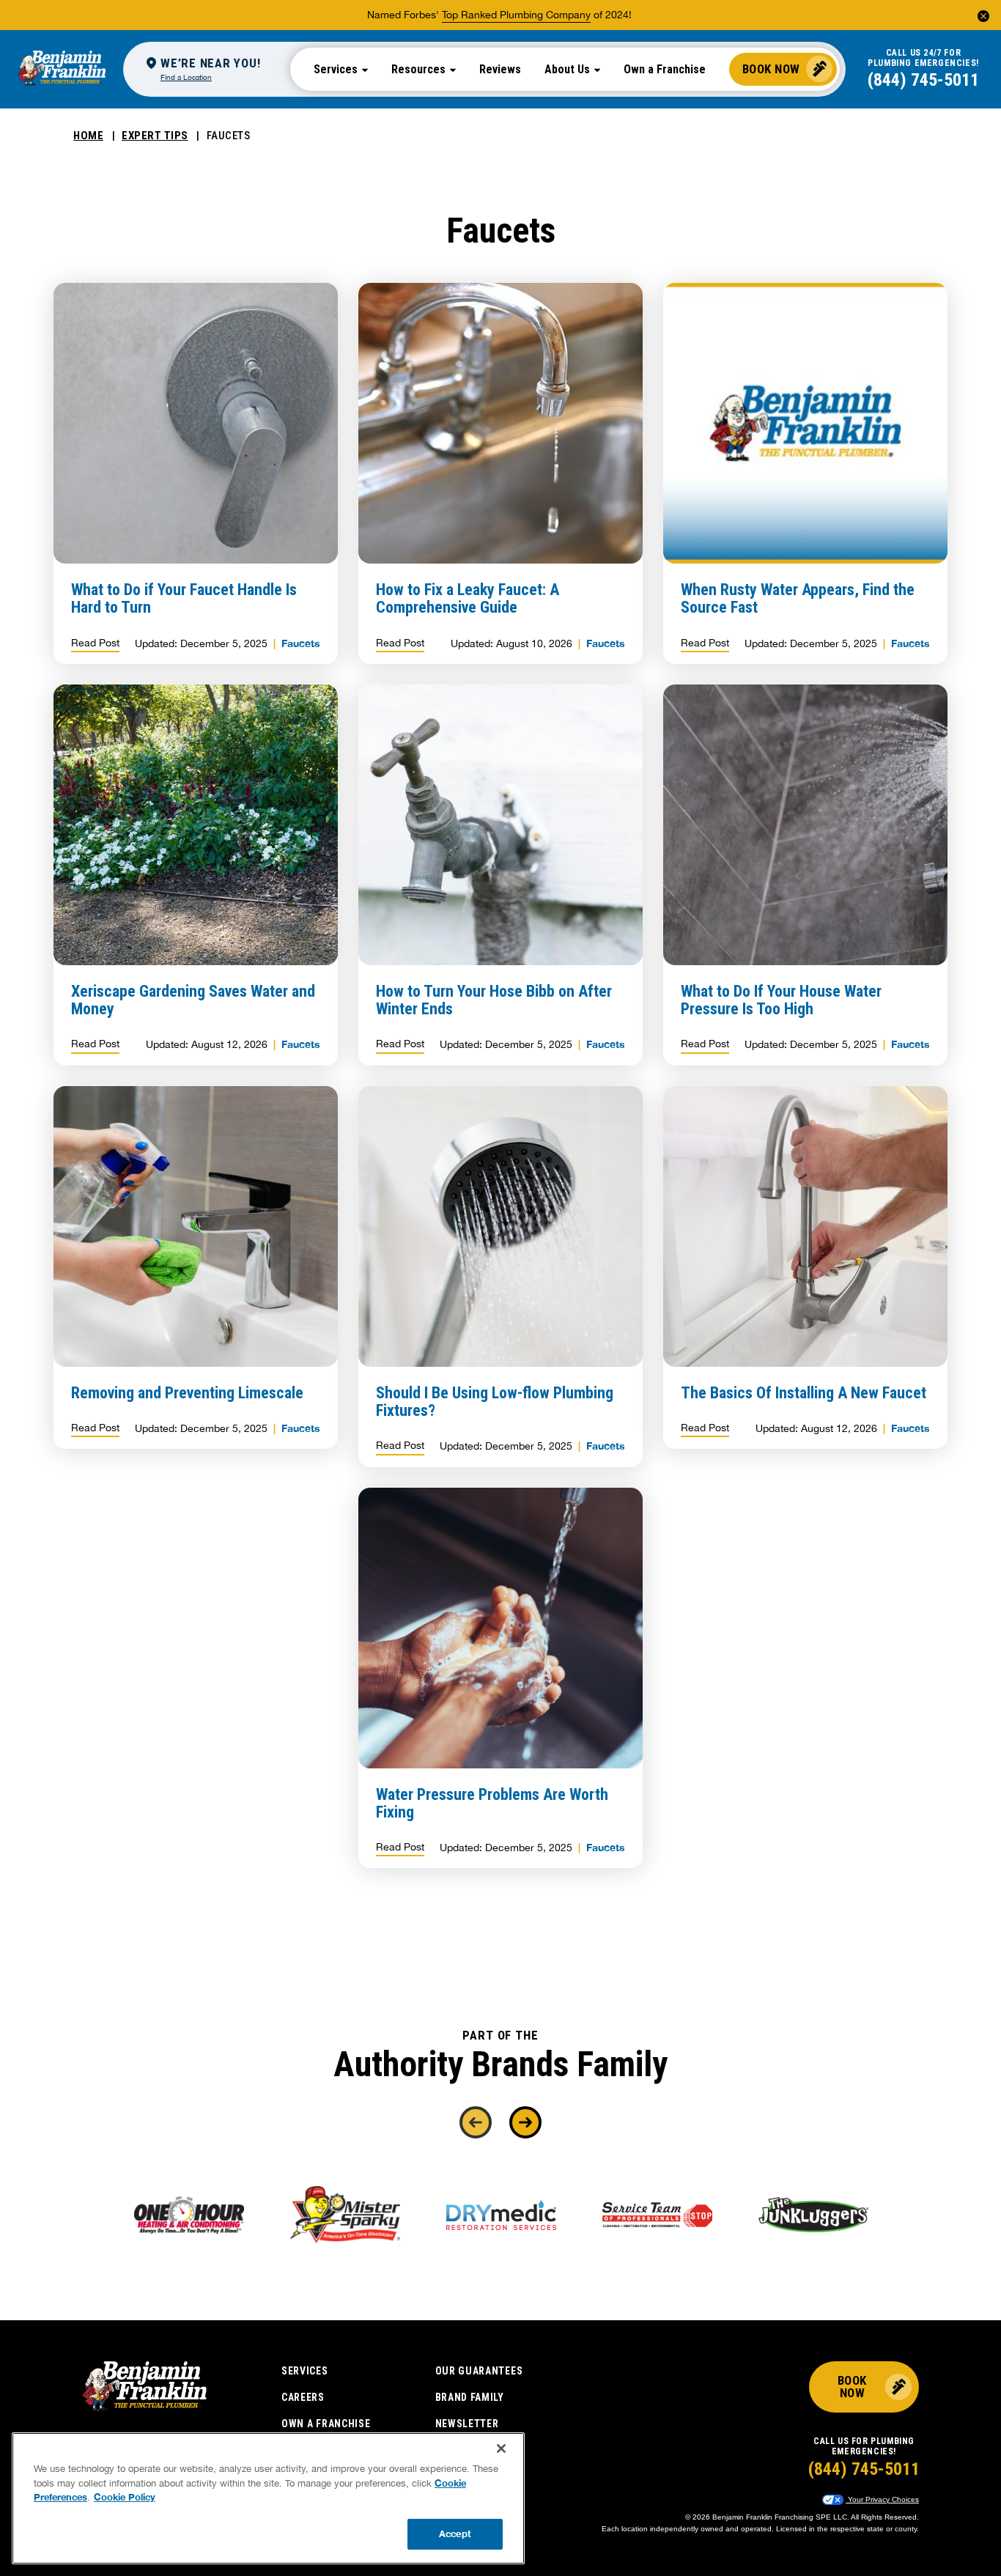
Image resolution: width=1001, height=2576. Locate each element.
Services (305, 2371)
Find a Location (186, 77)
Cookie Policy (125, 2497)
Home (88, 136)
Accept (455, 2533)
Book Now (771, 69)
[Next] (525, 2122)
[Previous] (476, 2122)
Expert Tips (155, 136)
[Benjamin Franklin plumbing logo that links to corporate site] (62, 69)
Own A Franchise (326, 2424)
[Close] (501, 2448)
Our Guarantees (479, 2371)
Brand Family (470, 2397)
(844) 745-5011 (923, 80)
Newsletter (467, 2424)
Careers (303, 2397)
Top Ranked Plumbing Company (516, 15)
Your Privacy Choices (882, 2499)
